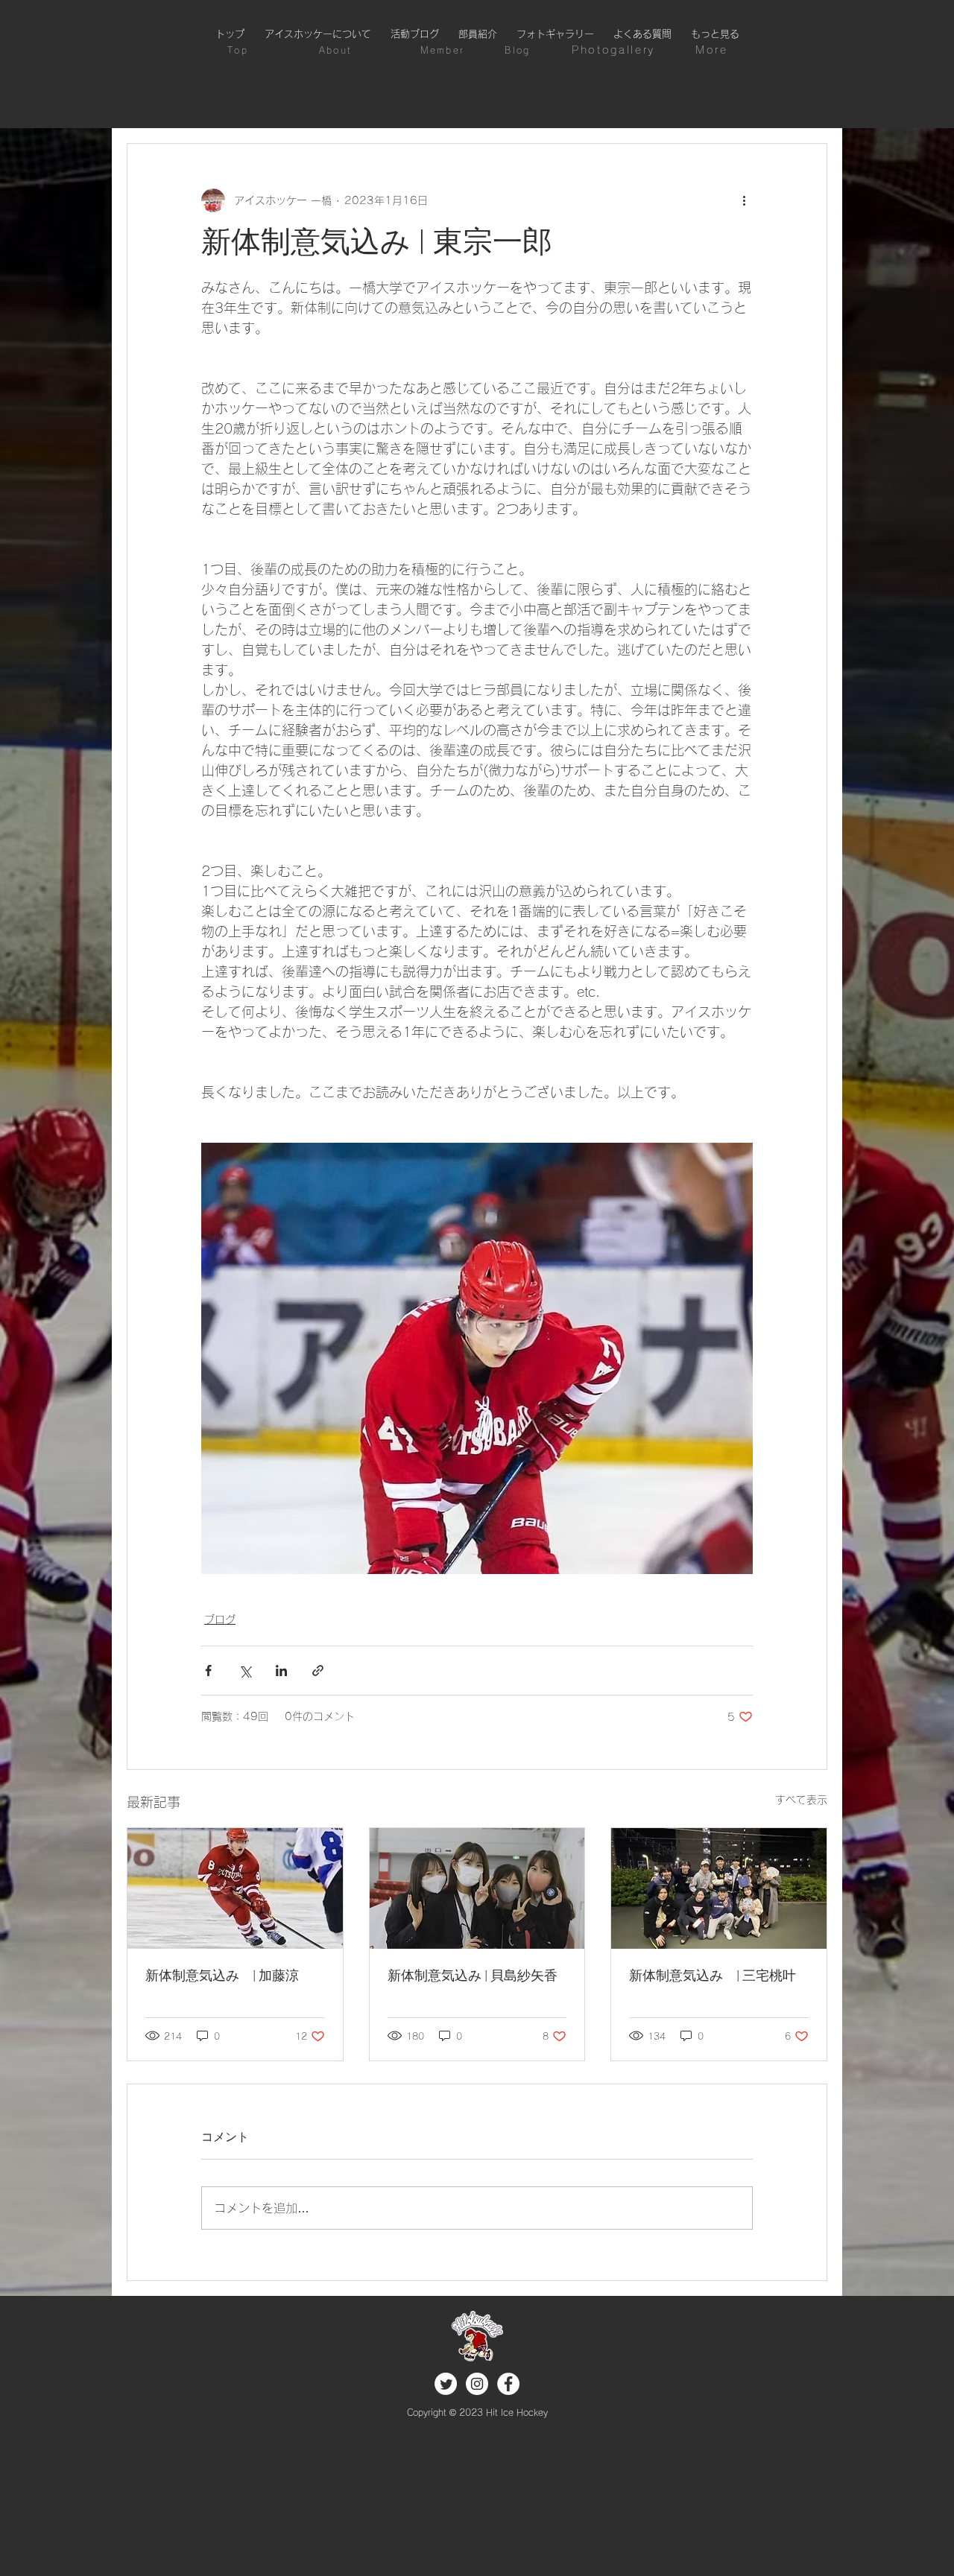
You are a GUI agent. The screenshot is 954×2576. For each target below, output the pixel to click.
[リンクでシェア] (318, 1671)
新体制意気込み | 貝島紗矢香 (473, 1977)
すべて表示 (801, 1800)
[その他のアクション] (744, 200)
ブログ (220, 1619)
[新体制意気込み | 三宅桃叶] (719, 1888)
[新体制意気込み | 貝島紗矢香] (477, 1888)
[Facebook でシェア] (208, 1671)
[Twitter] (446, 2384)
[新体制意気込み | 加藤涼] (235, 1888)
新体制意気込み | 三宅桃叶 (713, 1977)
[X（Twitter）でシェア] (245, 1671)
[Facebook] (508, 2384)
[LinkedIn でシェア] (281, 1671)
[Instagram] (477, 2384)
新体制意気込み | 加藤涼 (222, 1977)
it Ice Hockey (520, 2412)
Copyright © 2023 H (450, 2412)
